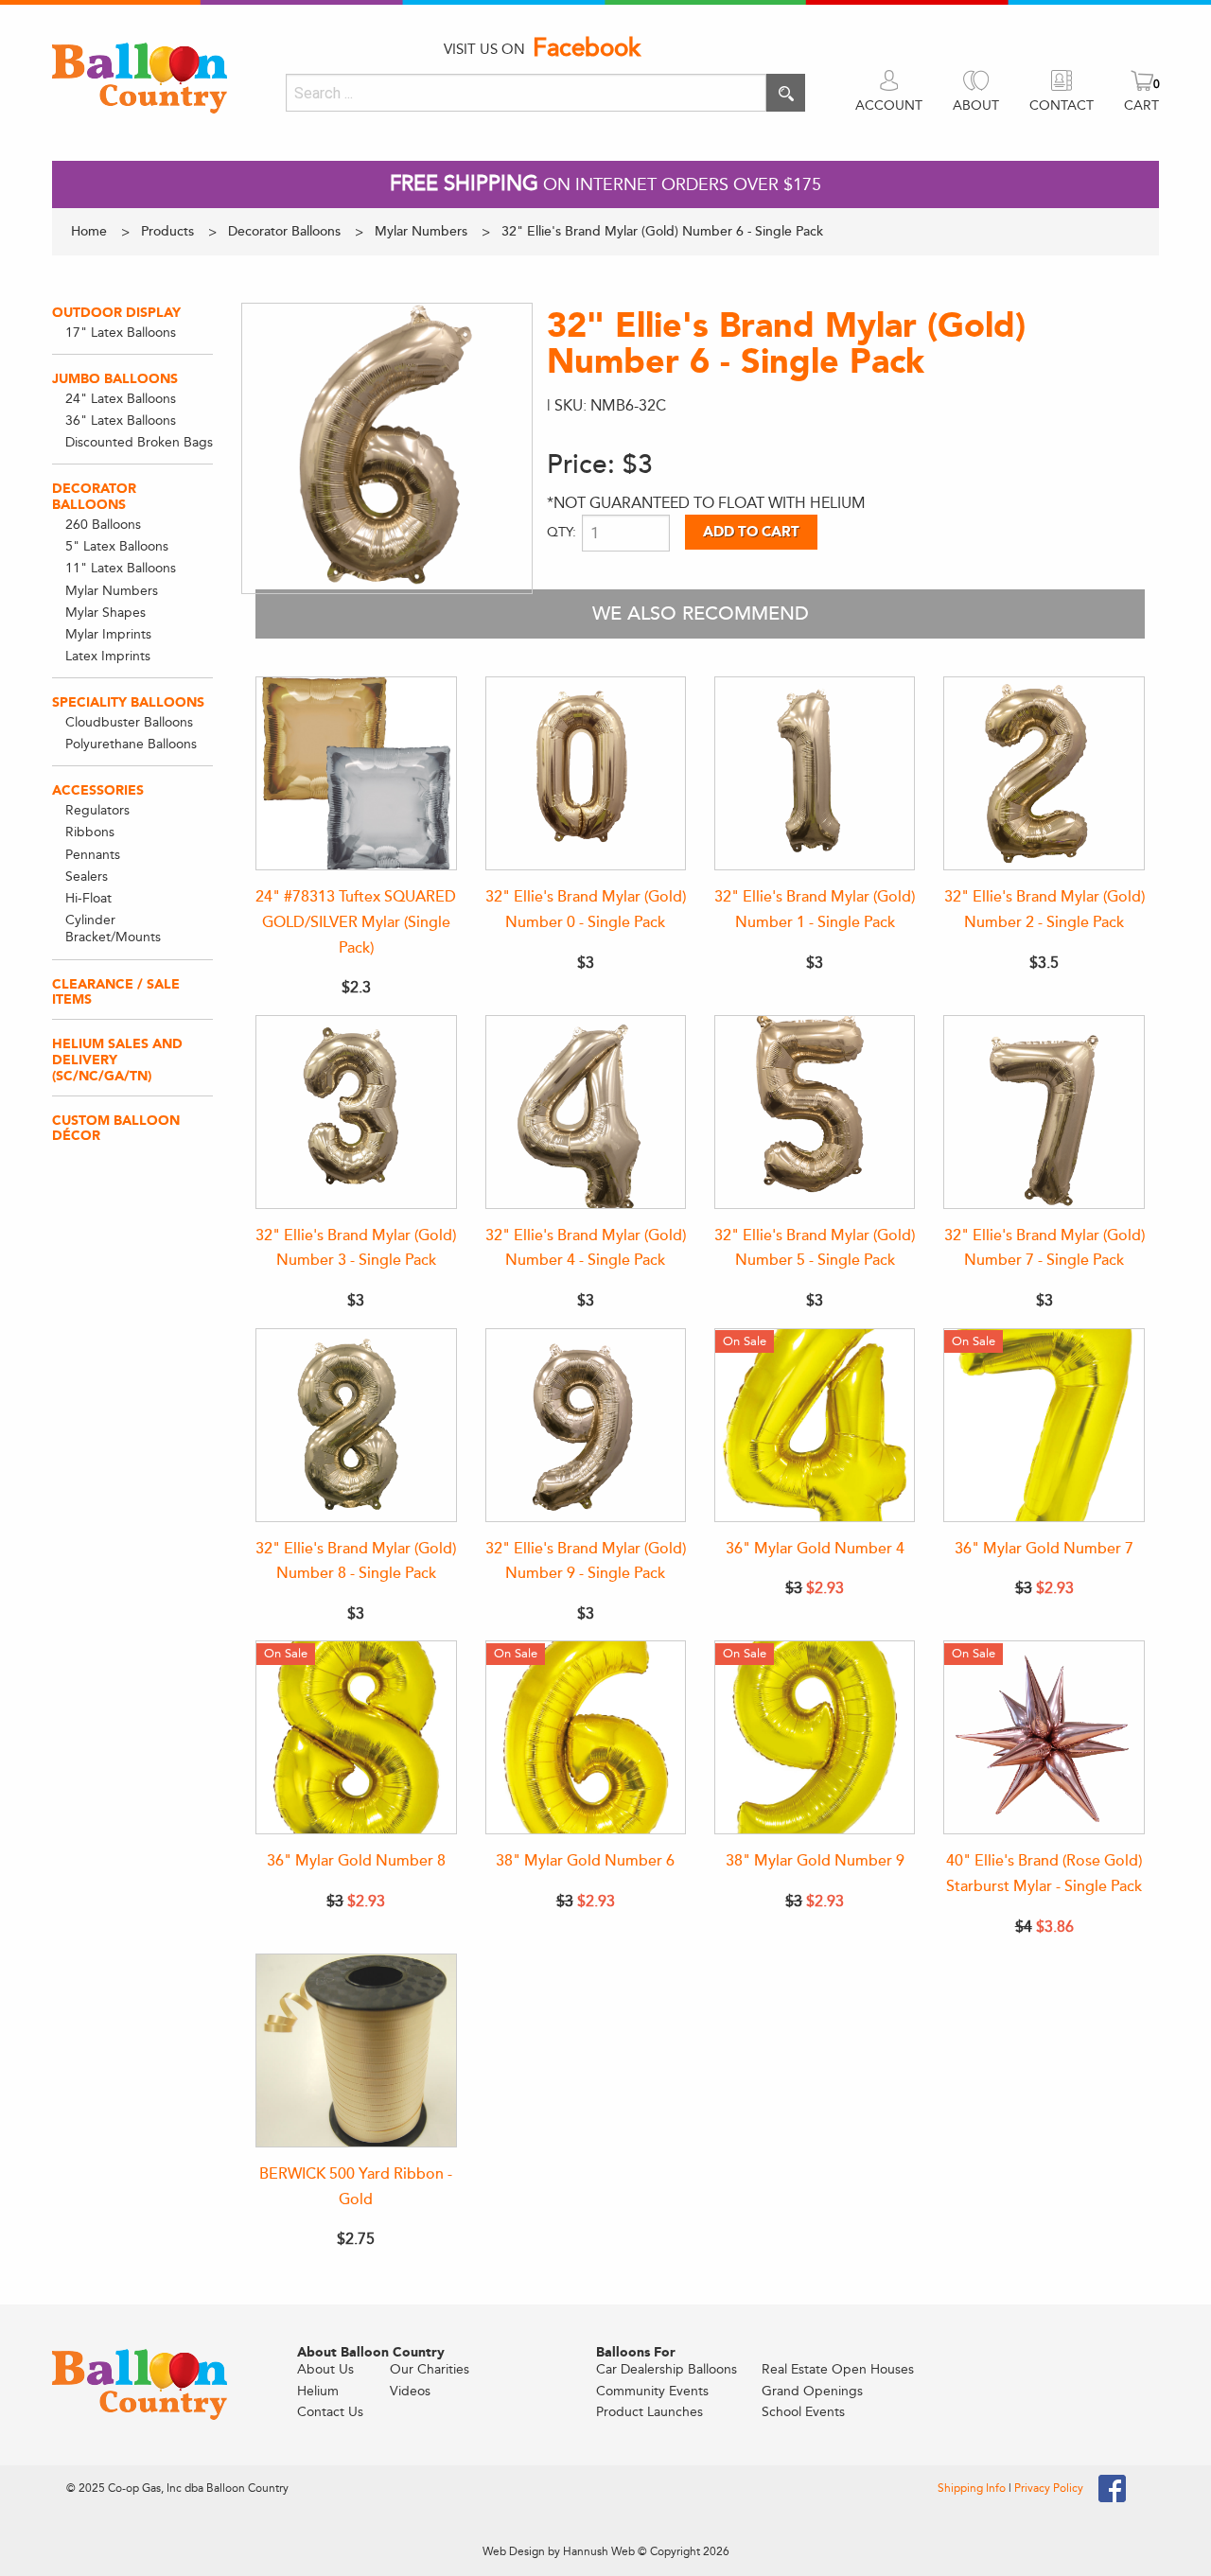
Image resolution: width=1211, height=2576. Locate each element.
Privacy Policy (1049, 2488)
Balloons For (636, 2353)
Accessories (98, 790)
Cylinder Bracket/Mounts (113, 929)
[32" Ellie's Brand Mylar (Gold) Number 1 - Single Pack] (815, 773)
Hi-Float (88, 898)
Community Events (652, 2391)
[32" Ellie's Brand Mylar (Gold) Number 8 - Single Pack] (356, 1425)
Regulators (97, 810)
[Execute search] (786, 93)
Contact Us (330, 2412)
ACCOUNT (889, 105)
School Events (803, 2412)
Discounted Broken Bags (139, 442)
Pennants (93, 855)
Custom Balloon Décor (116, 1129)
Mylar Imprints (108, 634)
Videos (410, 2391)
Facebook (587, 48)
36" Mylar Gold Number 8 (356, 1861)
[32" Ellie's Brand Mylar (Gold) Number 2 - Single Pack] (1044, 773)
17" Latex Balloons (121, 333)
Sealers (87, 876)
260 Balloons (103, 525)
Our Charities (430, 2369)
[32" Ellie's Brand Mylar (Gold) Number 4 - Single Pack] (586, 1112)
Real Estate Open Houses (838, 2369)
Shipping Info (973, 2488)
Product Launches (649, 2412)
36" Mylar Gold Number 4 (815, 1549)
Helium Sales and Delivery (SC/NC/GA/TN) (117, 1060)
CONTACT (1062, 105)
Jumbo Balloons (115, 379)
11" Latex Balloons (121, 568)
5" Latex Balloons (117, 546)
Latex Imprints (108, 656)
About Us (325, 2369)
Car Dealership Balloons (667, 2369)
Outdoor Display (116, 313)
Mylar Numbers (112, 591)
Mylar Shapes (105, 613)
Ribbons (90, 832)
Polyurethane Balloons (131, 744)
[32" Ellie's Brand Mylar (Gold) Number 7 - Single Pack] (1044, 1112)
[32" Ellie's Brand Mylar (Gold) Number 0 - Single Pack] (586, 773)
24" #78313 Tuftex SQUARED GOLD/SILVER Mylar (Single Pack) (356, 922)
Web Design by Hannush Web (559, 2551)
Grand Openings (812, 2391)
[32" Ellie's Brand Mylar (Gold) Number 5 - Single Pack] (815, 1112)
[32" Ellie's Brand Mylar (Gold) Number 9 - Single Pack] (586, 1425)
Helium (318, 2391)
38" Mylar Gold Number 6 (585, 1861)
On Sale (745, 1341)
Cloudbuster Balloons (129, 722)
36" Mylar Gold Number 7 (1044, 1549)
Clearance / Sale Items (116, 992)
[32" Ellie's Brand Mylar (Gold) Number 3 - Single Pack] (356, 1112)
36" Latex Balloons (121, 421)
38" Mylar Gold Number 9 (815, 1861)
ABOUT (976, 105)
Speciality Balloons (128, 702)
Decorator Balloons (94, 497)
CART (1141, 105)
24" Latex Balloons (121, 399)
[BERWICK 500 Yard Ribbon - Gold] (356, 2050)
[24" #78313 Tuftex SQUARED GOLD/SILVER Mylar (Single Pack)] (356, 773)
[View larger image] (387, 448)
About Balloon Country (371, 2353)
